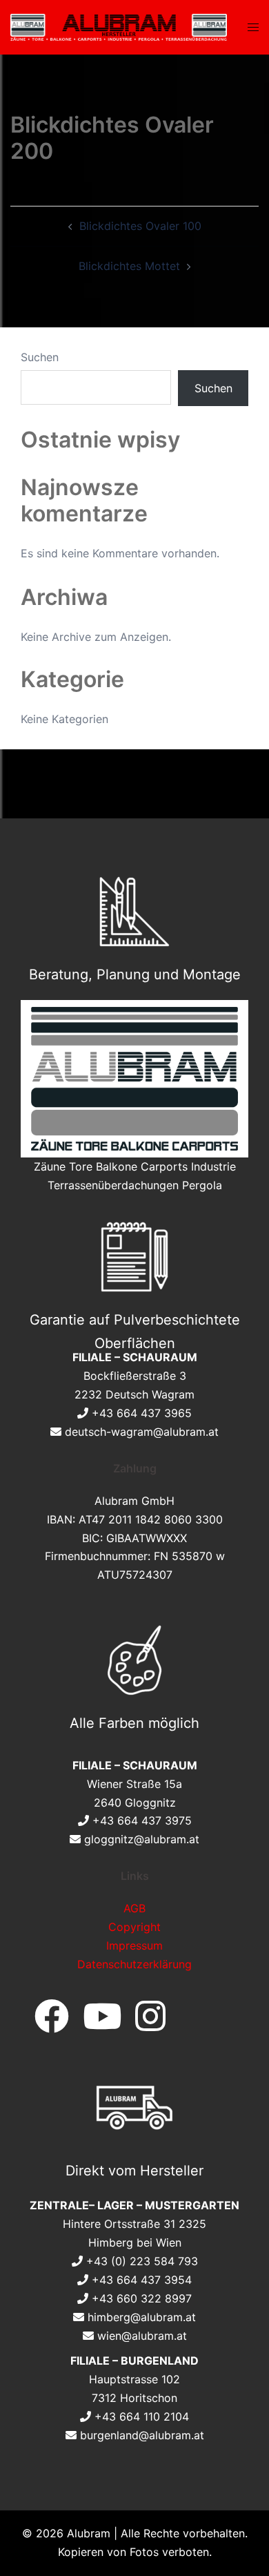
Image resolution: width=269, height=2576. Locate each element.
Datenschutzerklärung (134, 1964)
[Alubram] (119, 26)
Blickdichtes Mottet (129, 266)
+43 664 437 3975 (142, 1820)
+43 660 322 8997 (142, 2298)
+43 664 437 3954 (142, 2280)
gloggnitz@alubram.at (142, 1839)
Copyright (134, 1927)
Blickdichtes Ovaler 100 (140, 226)
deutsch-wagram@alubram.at (142, 1432)
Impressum (134, 1945)
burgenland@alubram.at (142, 2435)
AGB (134, 1908)
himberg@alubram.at (142, 2317)
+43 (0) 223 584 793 (142, 2261)
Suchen (40, 357)
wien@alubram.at (142, 2336)
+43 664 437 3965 (142, 1413)
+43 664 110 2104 (142, 2416)
